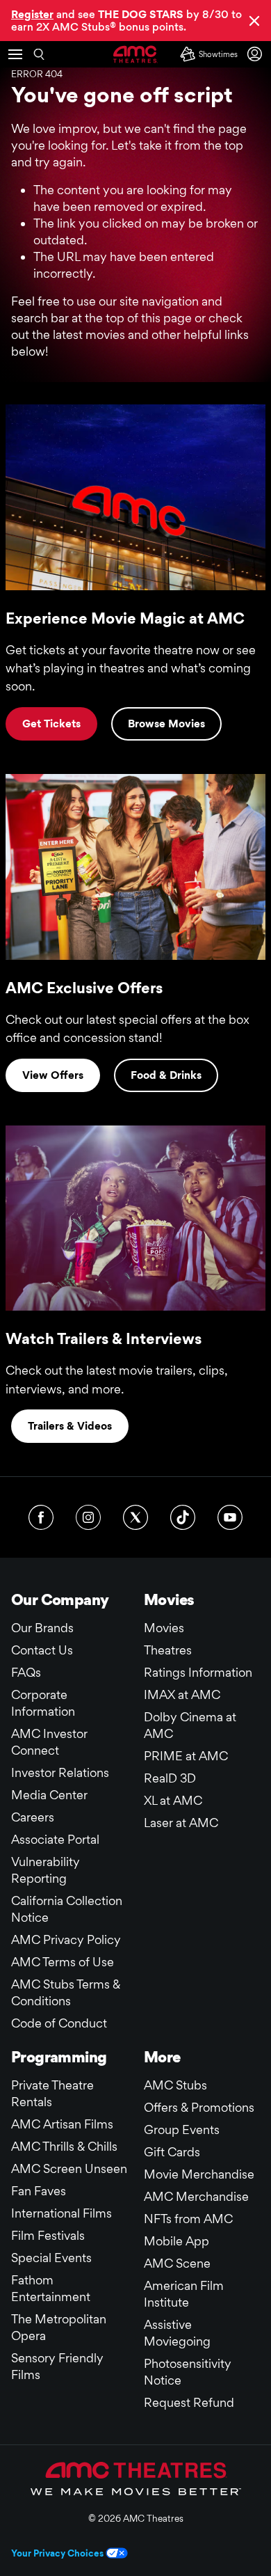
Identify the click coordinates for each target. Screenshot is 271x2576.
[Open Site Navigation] (15, 54)
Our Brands (42, 1628)
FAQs (26, 1672)
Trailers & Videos (70, 1426)
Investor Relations (60, 1772)
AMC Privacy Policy (66, 1939)
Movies (164, 1628)
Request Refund (189, 2402)
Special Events (51, 2258)
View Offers (53, 1075)
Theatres (168, 1650)
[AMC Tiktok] (183, 1517)
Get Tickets (51, 724)
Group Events (182, 2129)
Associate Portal (55, 1839)
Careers (33, 1817)
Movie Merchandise (199, 2174)
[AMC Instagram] (88, 1517)
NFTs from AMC (188, 2219)
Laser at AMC (181, 1823)
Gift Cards (172, 2152)
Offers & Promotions (199, 2107)
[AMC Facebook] (41, 1517)
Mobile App (176, 2241)
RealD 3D (170, 1778)
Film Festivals (48, 2235)
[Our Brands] (136, 2479)
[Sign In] (257, 54)
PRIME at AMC (186, 1756)
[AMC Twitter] (135, 1517)
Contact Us (42, 1650)
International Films (61, 2213)
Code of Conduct (59, 2023)
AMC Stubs (175, 2085)
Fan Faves (39, 2191)
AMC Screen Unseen (69, 2168)
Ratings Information (198, 1672)
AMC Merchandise (196, 2196)
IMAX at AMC (182, 1694)
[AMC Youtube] (230, 1517)
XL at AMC (173, 1800)
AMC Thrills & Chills (64, 2146)
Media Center (49, 1795)
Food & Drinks (166, 1075)
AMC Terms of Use (63, 1962)
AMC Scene (177, 2263)
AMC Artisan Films (62, 2124)
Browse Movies (166, 724)
